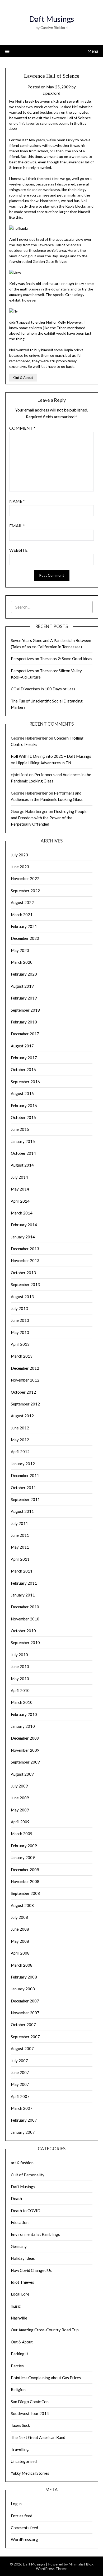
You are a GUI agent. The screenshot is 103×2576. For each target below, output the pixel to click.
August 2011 (22, 1511)
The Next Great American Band (38, 2437)
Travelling (20, 2449)
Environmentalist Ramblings (35, 2234)
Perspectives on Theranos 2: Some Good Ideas (51, 659)
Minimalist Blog (81, 2564)
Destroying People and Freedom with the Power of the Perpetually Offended (49, 818)
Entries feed (22, 2516)
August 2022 (22, 902)
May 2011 (20, 1547)
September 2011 (25, 1499)
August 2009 (22, 1774)
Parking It (20, 2354)
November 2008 (25, 1881)
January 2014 (23, 1237)
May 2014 (20, 1189)
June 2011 (20, 1535)
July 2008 (19, 1917)
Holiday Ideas (23, 2258)
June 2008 (20, 1929)
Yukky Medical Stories (30, 2473)
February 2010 (24, 1714)
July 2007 (19, 2061)
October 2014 (23, 1153)
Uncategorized (24, 2461)
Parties (17, 2366)
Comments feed (24, 2528)
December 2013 (25, 1249)
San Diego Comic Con (30, 2402)
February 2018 (24, 1022)
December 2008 (25, 1870)
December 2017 (25, 1034)
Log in (16, 2504)
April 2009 (20, 1822)
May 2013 (20, 1332)
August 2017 (22, 1046)
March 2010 (22, 1702)
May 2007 (20, 2084)
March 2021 (22, 915)
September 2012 (25, 1404)
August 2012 (22, 1416)
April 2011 (20, 1559)
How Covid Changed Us (31, 2270)
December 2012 (25, 1368)
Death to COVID (26, 2211)
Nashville (19, 2318)
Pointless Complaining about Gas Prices (46, 2378)
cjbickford (51, 93)
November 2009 (25, 1750)
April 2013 (20, 1344)
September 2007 (25, 2037)
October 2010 (23, 1631)
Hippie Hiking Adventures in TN (44, 763)
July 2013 (19, 1308)
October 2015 (23, 1117)
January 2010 (23, 1726)
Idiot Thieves (22, 2282)
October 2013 (23, 1273)
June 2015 (20, 1129)
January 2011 (23, 1595)
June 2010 (20, 1666)
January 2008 (23, 1989)
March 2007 (22, 2108)
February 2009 (24, 1846)
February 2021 (24, 926)
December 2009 (25, 1738)
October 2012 (23, 1392)
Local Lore (20, 2294)
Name (17, 501)
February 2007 (24, 2120)
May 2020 (20, 950)
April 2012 (20, 1452)
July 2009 (19, 1786)
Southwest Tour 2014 (30, 2413)
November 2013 (25, 1261)
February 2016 (24, 1106)
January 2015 (23, 1141)
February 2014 (24, 1225)
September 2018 (25, 1010)
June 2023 (20, 867)
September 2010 (25, 1643)
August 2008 (22, 1905)
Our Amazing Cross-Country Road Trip (45, 2330)
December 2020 (25, 938)
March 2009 (22, 1834)
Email (17, 526)
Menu (93, 51)
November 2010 (25, 1619)
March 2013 (22, 1356)
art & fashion (22, 2163)
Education (20, 2222)
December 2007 (25, 2001)
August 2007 (22, 2048)
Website (18, 550)
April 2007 (20, 2096)
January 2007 (23, 2132)
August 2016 (22, 1093)
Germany (19, 2246)
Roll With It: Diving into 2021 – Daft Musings (51, 756)
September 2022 (25, 891)
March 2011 (22, 1571)
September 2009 (25, 1762)
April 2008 (20, 1953)
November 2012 (25, 1380)
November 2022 (25, 878)
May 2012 (20, 1440)
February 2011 (24, 1583)
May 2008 (20, 1941)
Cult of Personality (28, 2175)
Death (16, 2198)
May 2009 (20, 1810)
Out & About (23, 378)
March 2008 (22, 1965)
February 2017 (24, 1058)
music (16, 2306)
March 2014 (22, 1213)
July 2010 (19, 1655)
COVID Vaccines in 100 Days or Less (43, 689)
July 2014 (19, 1177)
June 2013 (20, 1320)
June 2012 (20, 1428)
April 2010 (20, 1690)
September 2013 (25, 1284)
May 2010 (20, 1679)
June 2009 (20, 1798)
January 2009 (23, 1857)
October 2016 (23, 1069)
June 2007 (20, 2072)
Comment (22, 428)
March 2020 (22, 962)
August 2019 (22, 986)
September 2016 (25, 1082)
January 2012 (23, 1464)
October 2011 (23, 1488)
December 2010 (25, 1607)
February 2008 (24, 1977)
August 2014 (22, 1165)
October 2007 (23, 2025)
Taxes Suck (20, 2425)
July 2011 (19, 1523)
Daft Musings (51, 19)
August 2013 (22, 1297)
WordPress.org (24, 2539)
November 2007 (25, 2013)
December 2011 (25, 1475)
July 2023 (19, 855)
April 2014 (20, 1201)
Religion (18, 2389)
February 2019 (24, 998)
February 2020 (24, 974)
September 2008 (25, 1893)
